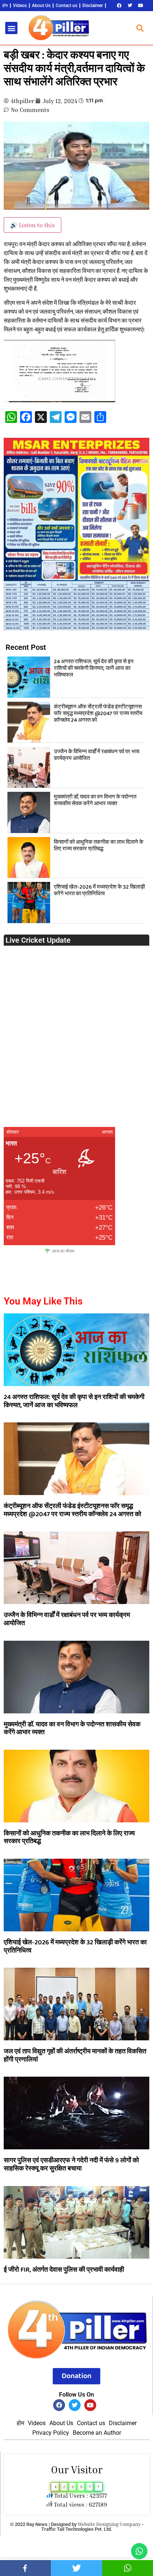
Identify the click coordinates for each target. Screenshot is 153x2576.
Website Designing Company (109, 2524)
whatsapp (128, 2568)
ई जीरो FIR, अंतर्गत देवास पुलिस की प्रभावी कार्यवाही (64, 2270)
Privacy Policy (51, 2433)
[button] (11, 28)
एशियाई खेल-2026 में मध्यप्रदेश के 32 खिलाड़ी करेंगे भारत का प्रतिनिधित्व (99, 890)
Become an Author (97, 2433)
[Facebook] (119, 6)
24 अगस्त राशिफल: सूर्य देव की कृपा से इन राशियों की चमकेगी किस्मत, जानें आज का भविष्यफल (94, 668)
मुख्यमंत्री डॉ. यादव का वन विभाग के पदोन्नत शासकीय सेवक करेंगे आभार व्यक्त (95, 800)
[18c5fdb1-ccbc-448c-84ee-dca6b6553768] (76, 628)
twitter (76, 2568)
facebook (25, 2568)
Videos (20, 6)
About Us (41, 6)
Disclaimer (93, 6)
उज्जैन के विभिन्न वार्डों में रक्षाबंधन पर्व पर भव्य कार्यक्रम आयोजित (97, 755)
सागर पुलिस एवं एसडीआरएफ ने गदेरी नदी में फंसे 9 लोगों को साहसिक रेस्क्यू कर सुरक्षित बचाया (71, 2165)
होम (5, 6)
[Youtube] (141, 6)
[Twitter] (130, 6)
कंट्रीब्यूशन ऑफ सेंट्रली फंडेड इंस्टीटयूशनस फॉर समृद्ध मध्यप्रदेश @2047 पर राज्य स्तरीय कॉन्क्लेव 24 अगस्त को (98, 714)
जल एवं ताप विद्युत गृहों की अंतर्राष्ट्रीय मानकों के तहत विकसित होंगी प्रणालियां (75, 2056)
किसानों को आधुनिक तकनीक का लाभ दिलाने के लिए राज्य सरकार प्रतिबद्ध (99, 846)
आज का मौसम (63, 1251)
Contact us (66, 6)
